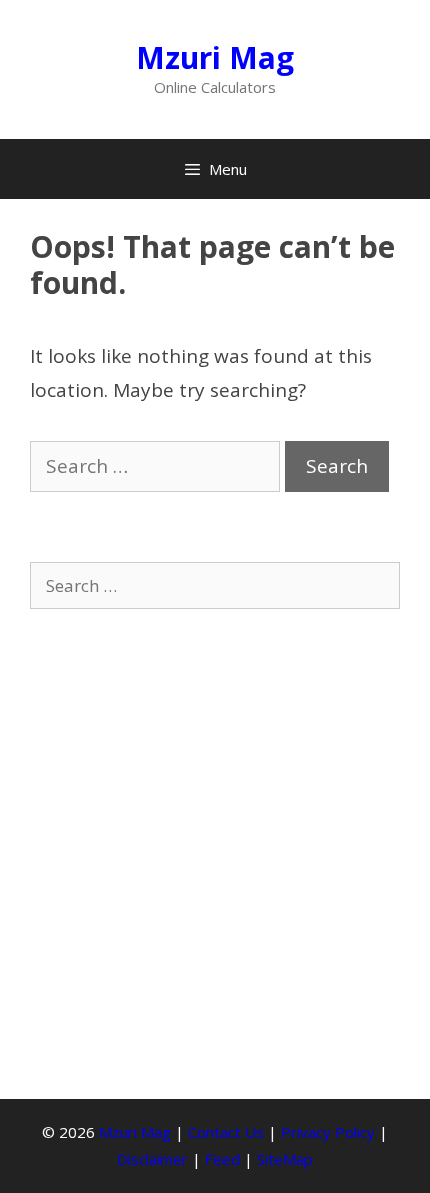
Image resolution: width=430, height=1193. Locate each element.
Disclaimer (152, 1159)
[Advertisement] (215, 854)
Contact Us (226, 1132)
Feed (222, 1159)
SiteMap (285, 1159)
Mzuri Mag (215, 57)
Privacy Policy (328, 1132)
